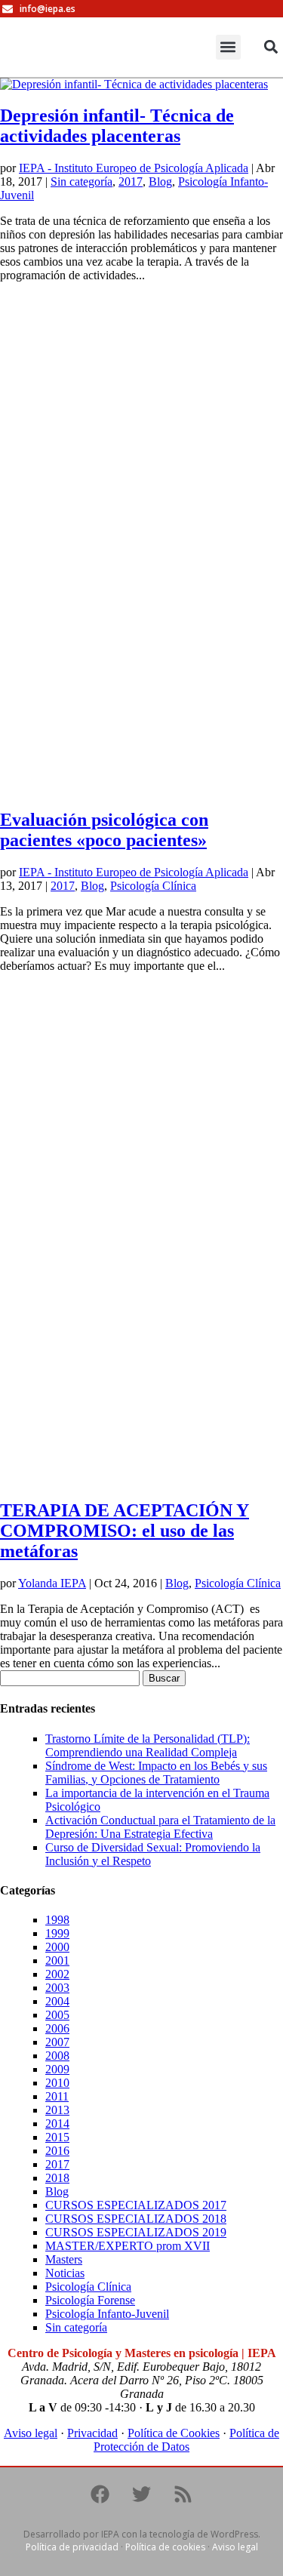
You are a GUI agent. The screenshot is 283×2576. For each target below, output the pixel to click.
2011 (57, 2096)
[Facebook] (100, 2494)
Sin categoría (82, 182)
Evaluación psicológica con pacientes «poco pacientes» (104, 830)
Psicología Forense (90, 2300)
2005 (57, 2015)
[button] (228, 47)
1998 (57, 1920)
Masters (64, 2259)
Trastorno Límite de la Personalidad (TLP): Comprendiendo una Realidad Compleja (148, 1745)
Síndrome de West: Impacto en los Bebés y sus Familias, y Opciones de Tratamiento (156, 1773)
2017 (131, 182)
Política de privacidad (72, 2547)
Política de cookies (165, 2547)
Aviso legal (31, 2433)
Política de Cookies (174, 2433)
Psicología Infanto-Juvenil (107, 2314)
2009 (57, 2069)
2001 (57, 1960)
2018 (57, 2178)
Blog (160, 182)
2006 (57, 2028)
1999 (57, 1933)
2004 (57, 2001)
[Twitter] (142, 2494)
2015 (57, 2137)
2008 (57, 2056)
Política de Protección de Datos (186, 2440)
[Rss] (183, 2494)
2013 (57, 2110)
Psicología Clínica (153, 886)
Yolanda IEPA (52, 1583)
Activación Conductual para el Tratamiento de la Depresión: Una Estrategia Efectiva (160, 1827)
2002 (57, 1974)
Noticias (65, 2273)
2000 (57, 1947)
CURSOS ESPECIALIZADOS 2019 (136, 2232)
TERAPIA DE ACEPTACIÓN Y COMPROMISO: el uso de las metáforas (125, 1531)
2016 (57, 2151)
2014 (57, 2124)
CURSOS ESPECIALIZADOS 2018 (136, 2219)
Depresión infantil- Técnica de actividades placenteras (117, 126)
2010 (57, 2083)
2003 (57, 1988)
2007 (57, 2042)
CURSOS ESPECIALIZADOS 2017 (136, 2205)
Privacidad (92, 2433)
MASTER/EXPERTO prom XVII (128, 2246)
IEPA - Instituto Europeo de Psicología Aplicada (134, 168)
